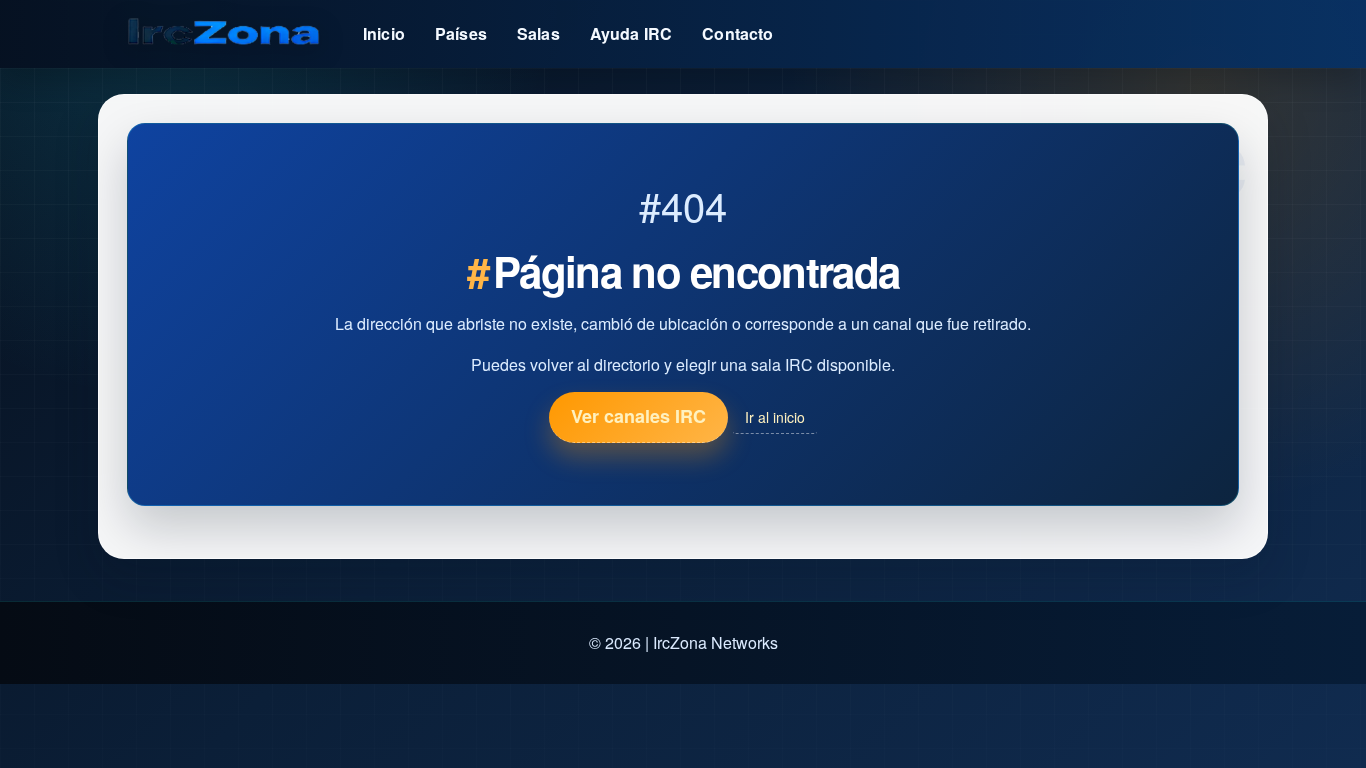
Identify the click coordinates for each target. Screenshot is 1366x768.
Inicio (384, 33)
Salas (538, 33)
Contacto (737, 33)
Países (461, 33)
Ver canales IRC (638, 416)
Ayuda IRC (631, 33)
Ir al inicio (775, 417)
